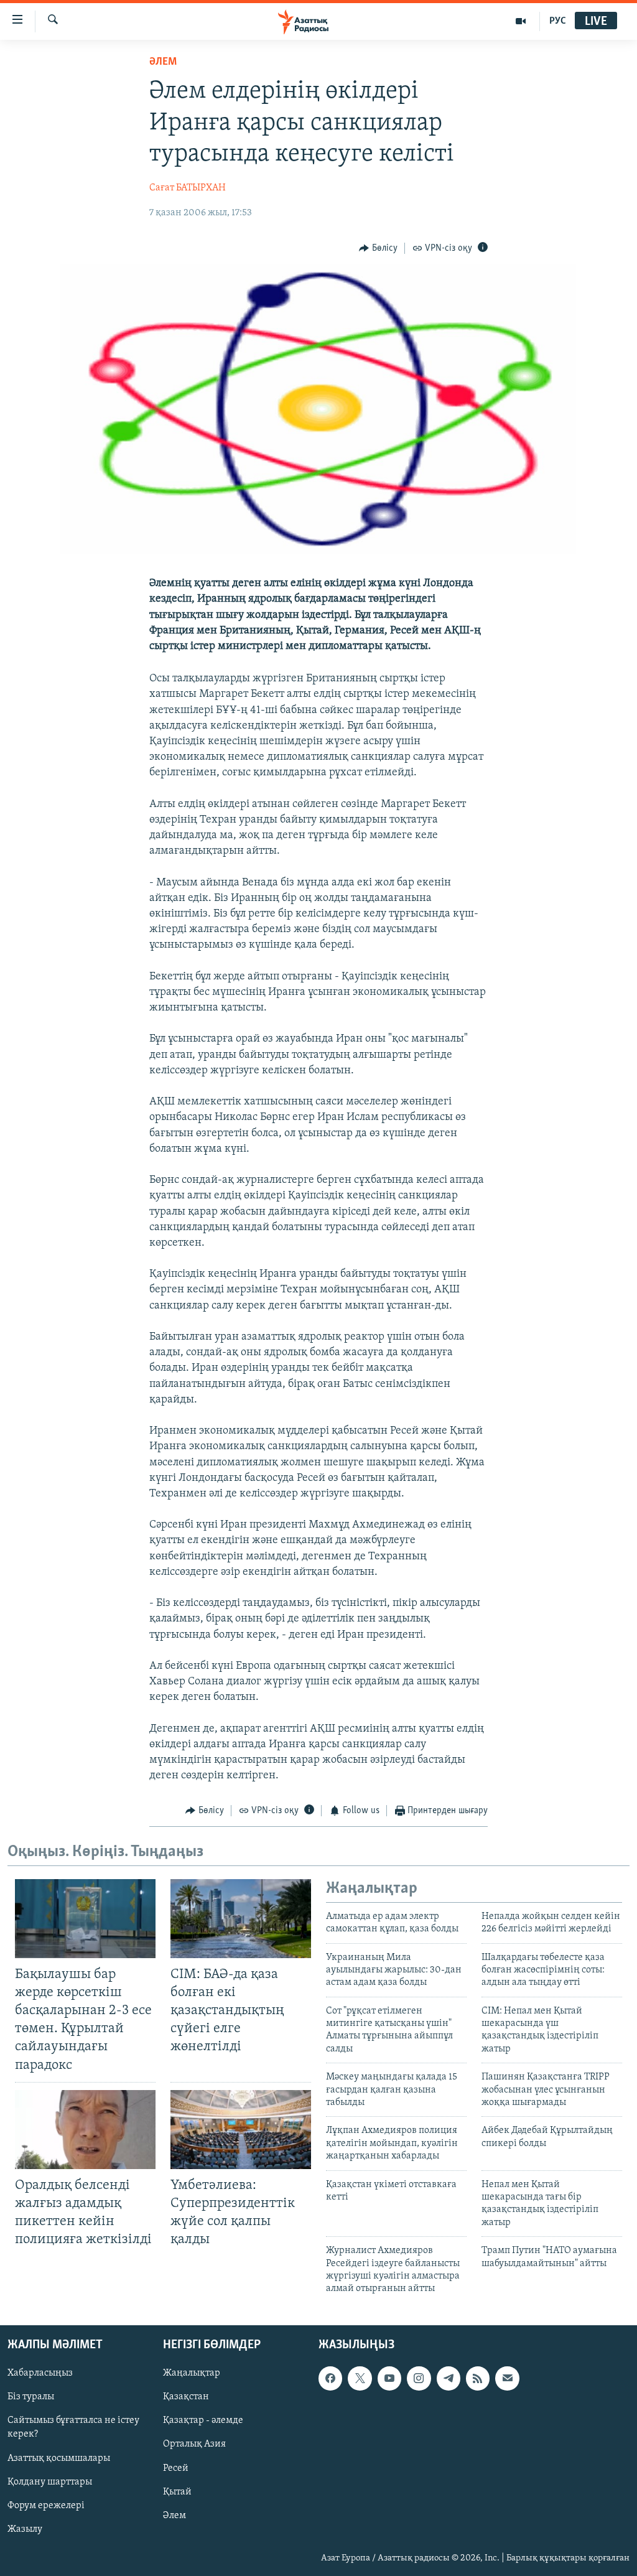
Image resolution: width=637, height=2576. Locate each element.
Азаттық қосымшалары (59, 2458)
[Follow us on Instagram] (419, 2378)
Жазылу (25, 2529)
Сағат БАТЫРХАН (188, 188)
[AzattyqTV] (521, 21)
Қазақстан (186, 2397)
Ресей (176, 2468)
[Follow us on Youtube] (389, 2378)
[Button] (378, 248)
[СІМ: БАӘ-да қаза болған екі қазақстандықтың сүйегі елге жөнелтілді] (241, 1919)
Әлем (174, 2515)
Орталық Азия (194, 2444)
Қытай (177, 2491)
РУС (558, 21)
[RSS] (478, 2378)
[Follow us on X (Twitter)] (360, 2378)
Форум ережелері (46, 2505)
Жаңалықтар (192, 2373)
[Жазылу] (507, 2378)
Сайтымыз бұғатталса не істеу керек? (73, 2427)
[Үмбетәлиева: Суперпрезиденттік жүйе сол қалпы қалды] (241, 2130)
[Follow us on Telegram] (449, 2378)
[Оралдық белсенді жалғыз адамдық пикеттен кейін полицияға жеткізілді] (85, 2130)
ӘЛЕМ (163, 62)
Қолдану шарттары (50, 2481)
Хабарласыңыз (40, 2373)
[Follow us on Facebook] (330, 2378)
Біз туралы (31, 2397)
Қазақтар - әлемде (203, 2420)
